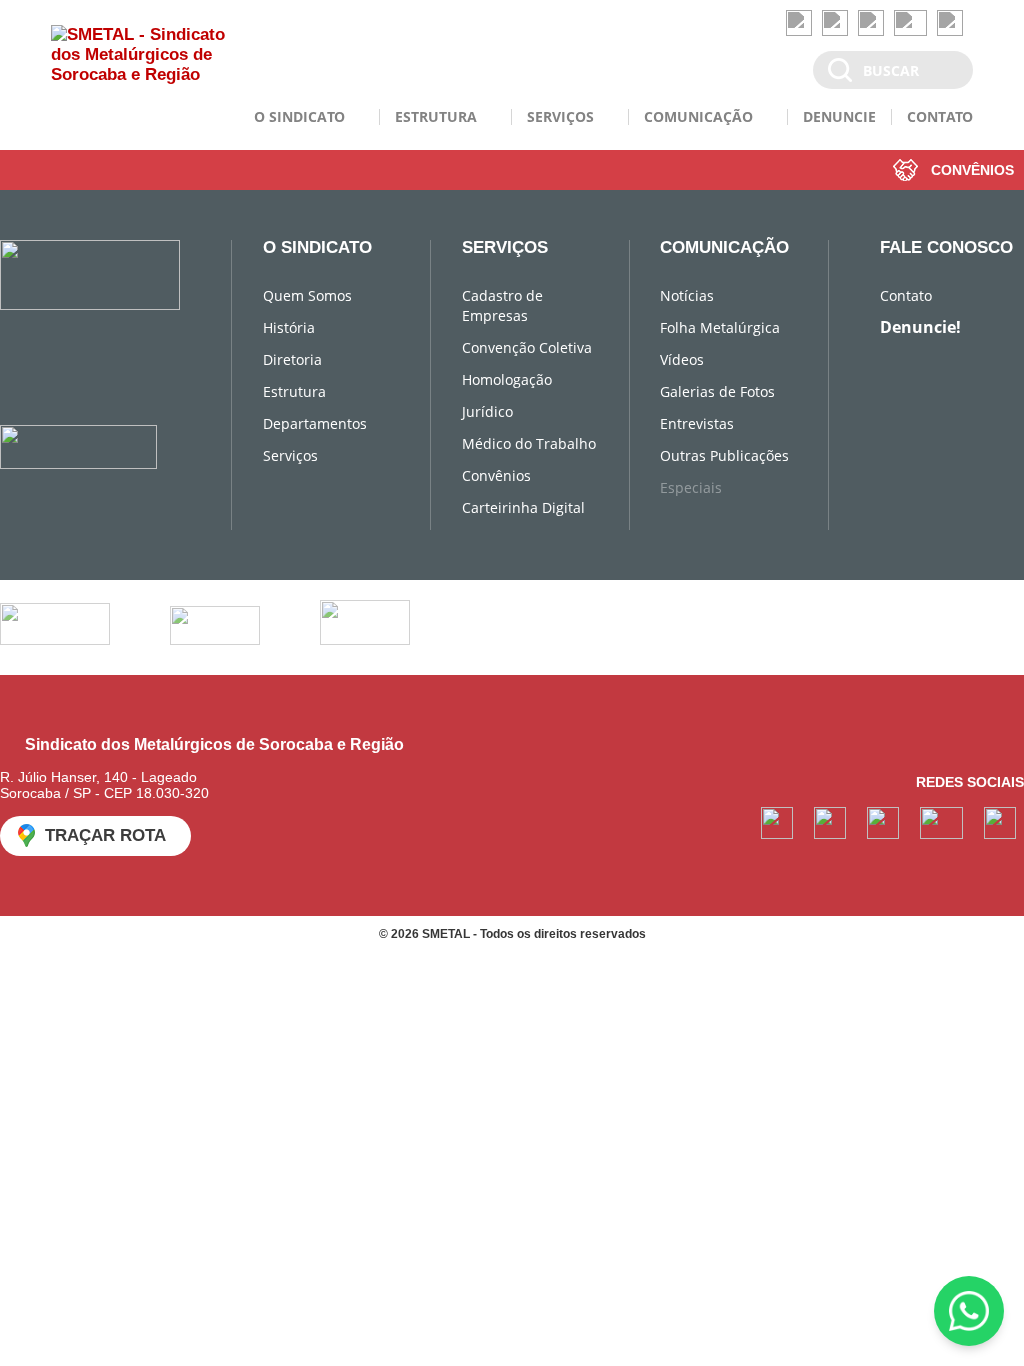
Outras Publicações (724, 455)
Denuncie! (920, 327)
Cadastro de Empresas (502, 305)
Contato (906, 295)
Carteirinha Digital (523, 507)
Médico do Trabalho (529, 443)
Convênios (496, 475)
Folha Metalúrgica (720, 327)
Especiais (691, 487)
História (289, 327)
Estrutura (294, 391)
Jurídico (487, 411)
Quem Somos (307, 295)
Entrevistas (697, 423)
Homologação (507, 379)
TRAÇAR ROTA (105, 835)
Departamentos (315, 423)
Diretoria (292, 359)
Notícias (687, 295)
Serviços (290, 455)
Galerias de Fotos (717, 391)
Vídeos (682, 359)
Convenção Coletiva (527, 347)
